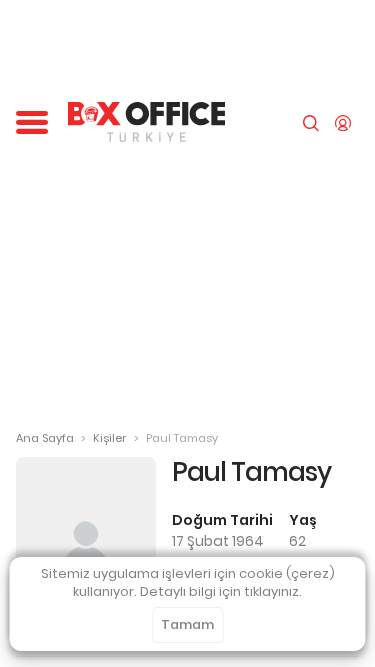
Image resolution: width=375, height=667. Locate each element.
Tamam (187, 624)
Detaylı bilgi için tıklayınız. (221, 591)
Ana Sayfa (45, 438)
